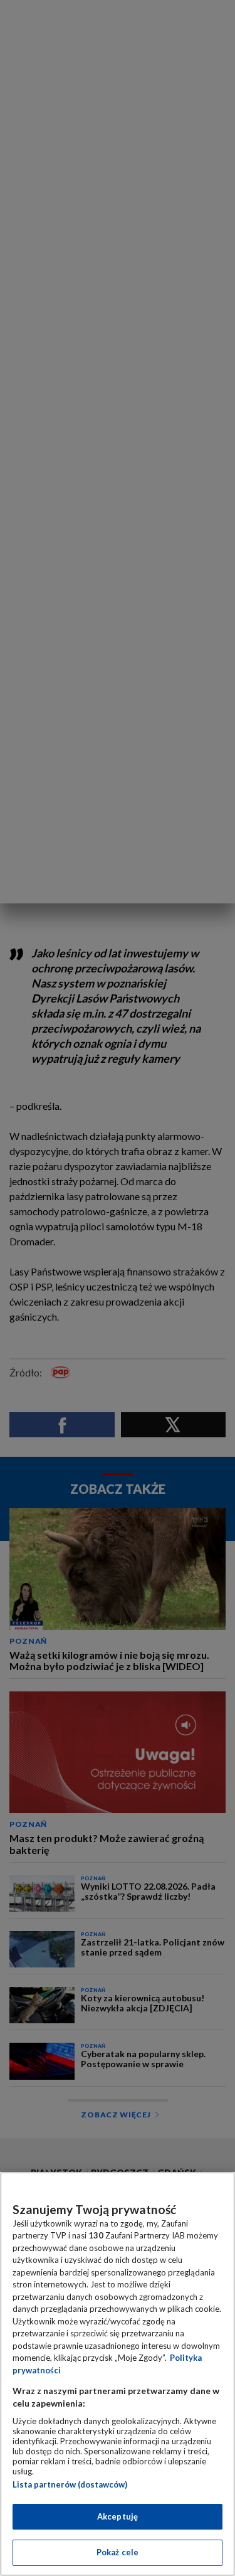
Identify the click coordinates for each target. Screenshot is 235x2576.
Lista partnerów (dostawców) (70, 2484)
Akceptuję (118, 2516)
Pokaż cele (118, 2552)
